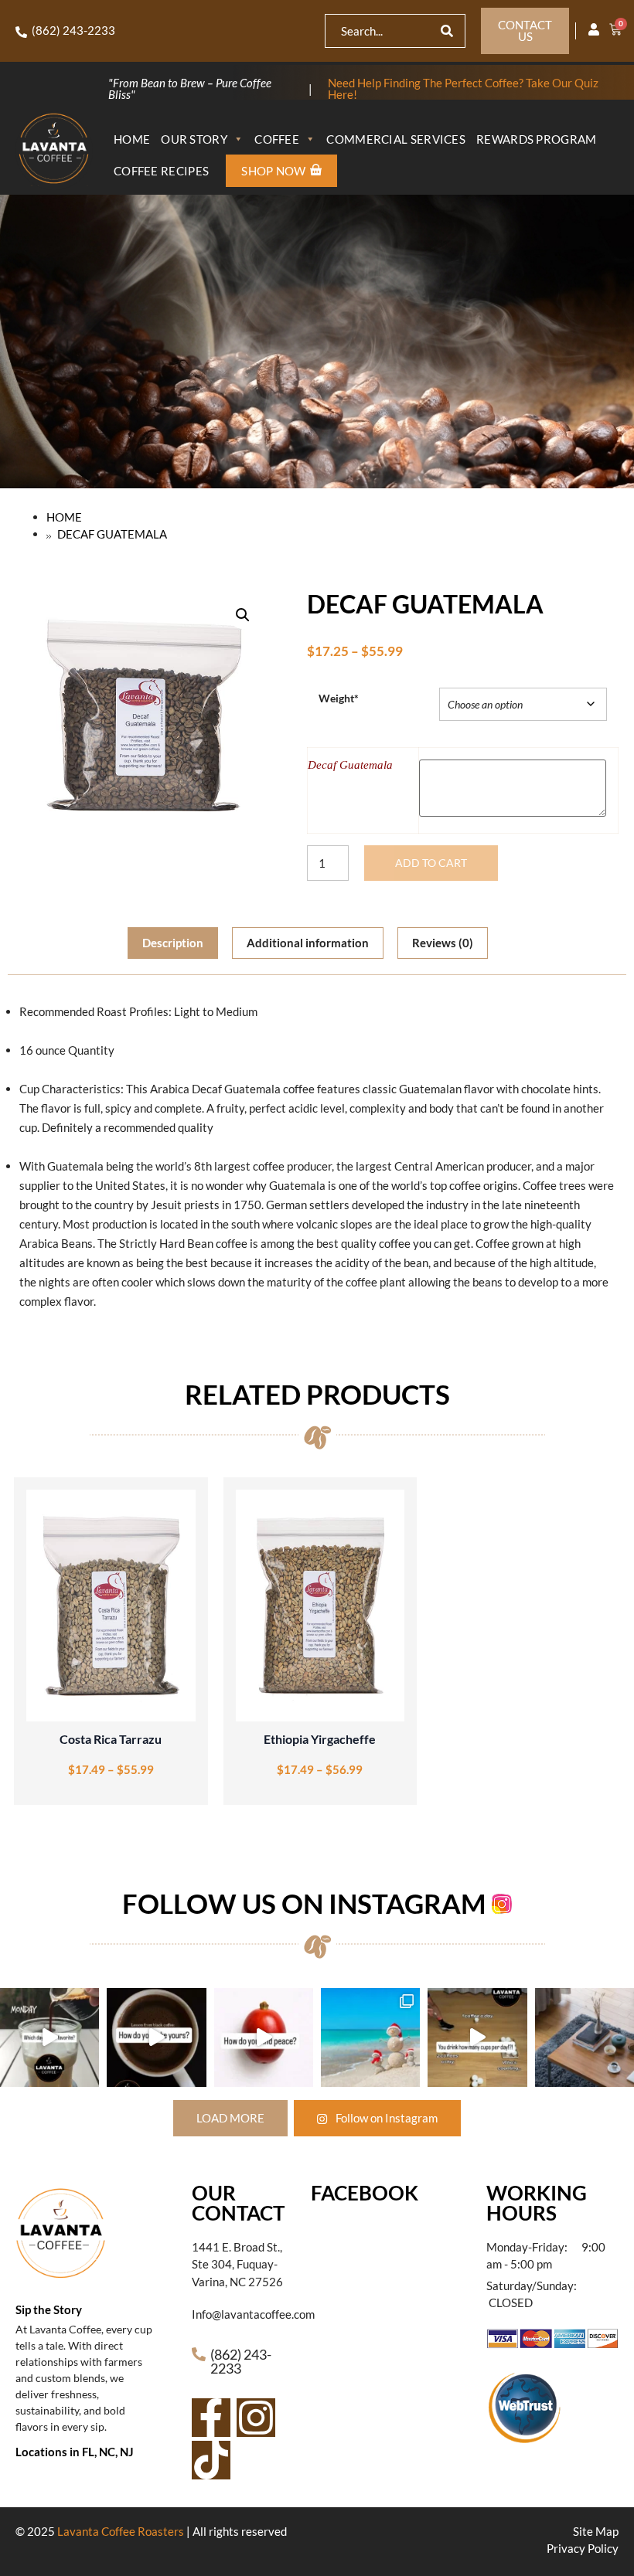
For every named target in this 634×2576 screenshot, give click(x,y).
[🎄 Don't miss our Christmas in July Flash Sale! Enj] (370, 2037)
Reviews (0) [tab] (443, 943)
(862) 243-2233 (73, 30)
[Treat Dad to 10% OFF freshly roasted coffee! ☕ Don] (585, 2037)
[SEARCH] (447, 31)
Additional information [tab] (308, 943)
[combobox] (383, 31)
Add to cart (431, 863)
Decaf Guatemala (350, 765)
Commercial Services (396, 139)
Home (132, 139)
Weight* (339, 698)
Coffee (277, 139)
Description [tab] (173, 943)
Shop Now (273, 171)
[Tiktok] (211, 2460)
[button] (243, 615)
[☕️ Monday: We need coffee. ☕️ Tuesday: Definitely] (49, 2037)
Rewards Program (537, 139)
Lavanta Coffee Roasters (121, 2531)
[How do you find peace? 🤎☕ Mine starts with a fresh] (264, 2037)
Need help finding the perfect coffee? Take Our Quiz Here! (463, 88)
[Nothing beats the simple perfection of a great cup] (156, 2037)
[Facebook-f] (211, 2418)
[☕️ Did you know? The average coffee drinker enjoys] (477, 2037)
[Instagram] (256, 2418)
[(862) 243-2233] (21, 32)
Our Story (194, 139)
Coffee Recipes (161, 171)
